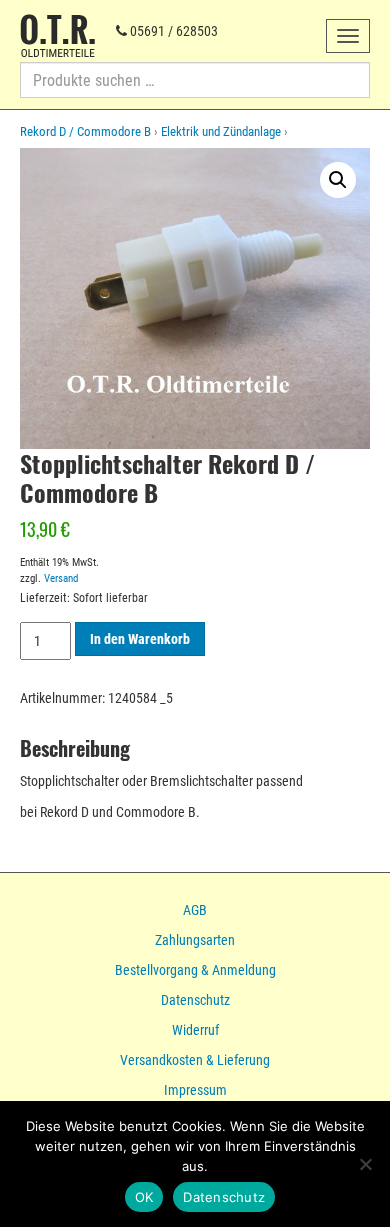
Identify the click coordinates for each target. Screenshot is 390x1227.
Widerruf (195, 1030)
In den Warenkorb (140, 639)
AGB (195, 910)
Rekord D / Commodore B (85, 131)
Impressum (195, 1090)
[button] (338, 180)
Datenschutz (195, 1000)
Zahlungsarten (195, 940)
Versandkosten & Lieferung (195, 1060)
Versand (61, 578)
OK (144, 1197)
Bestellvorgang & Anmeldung (195, 970)
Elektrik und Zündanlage (221, 131)
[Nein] (365, 1164)
